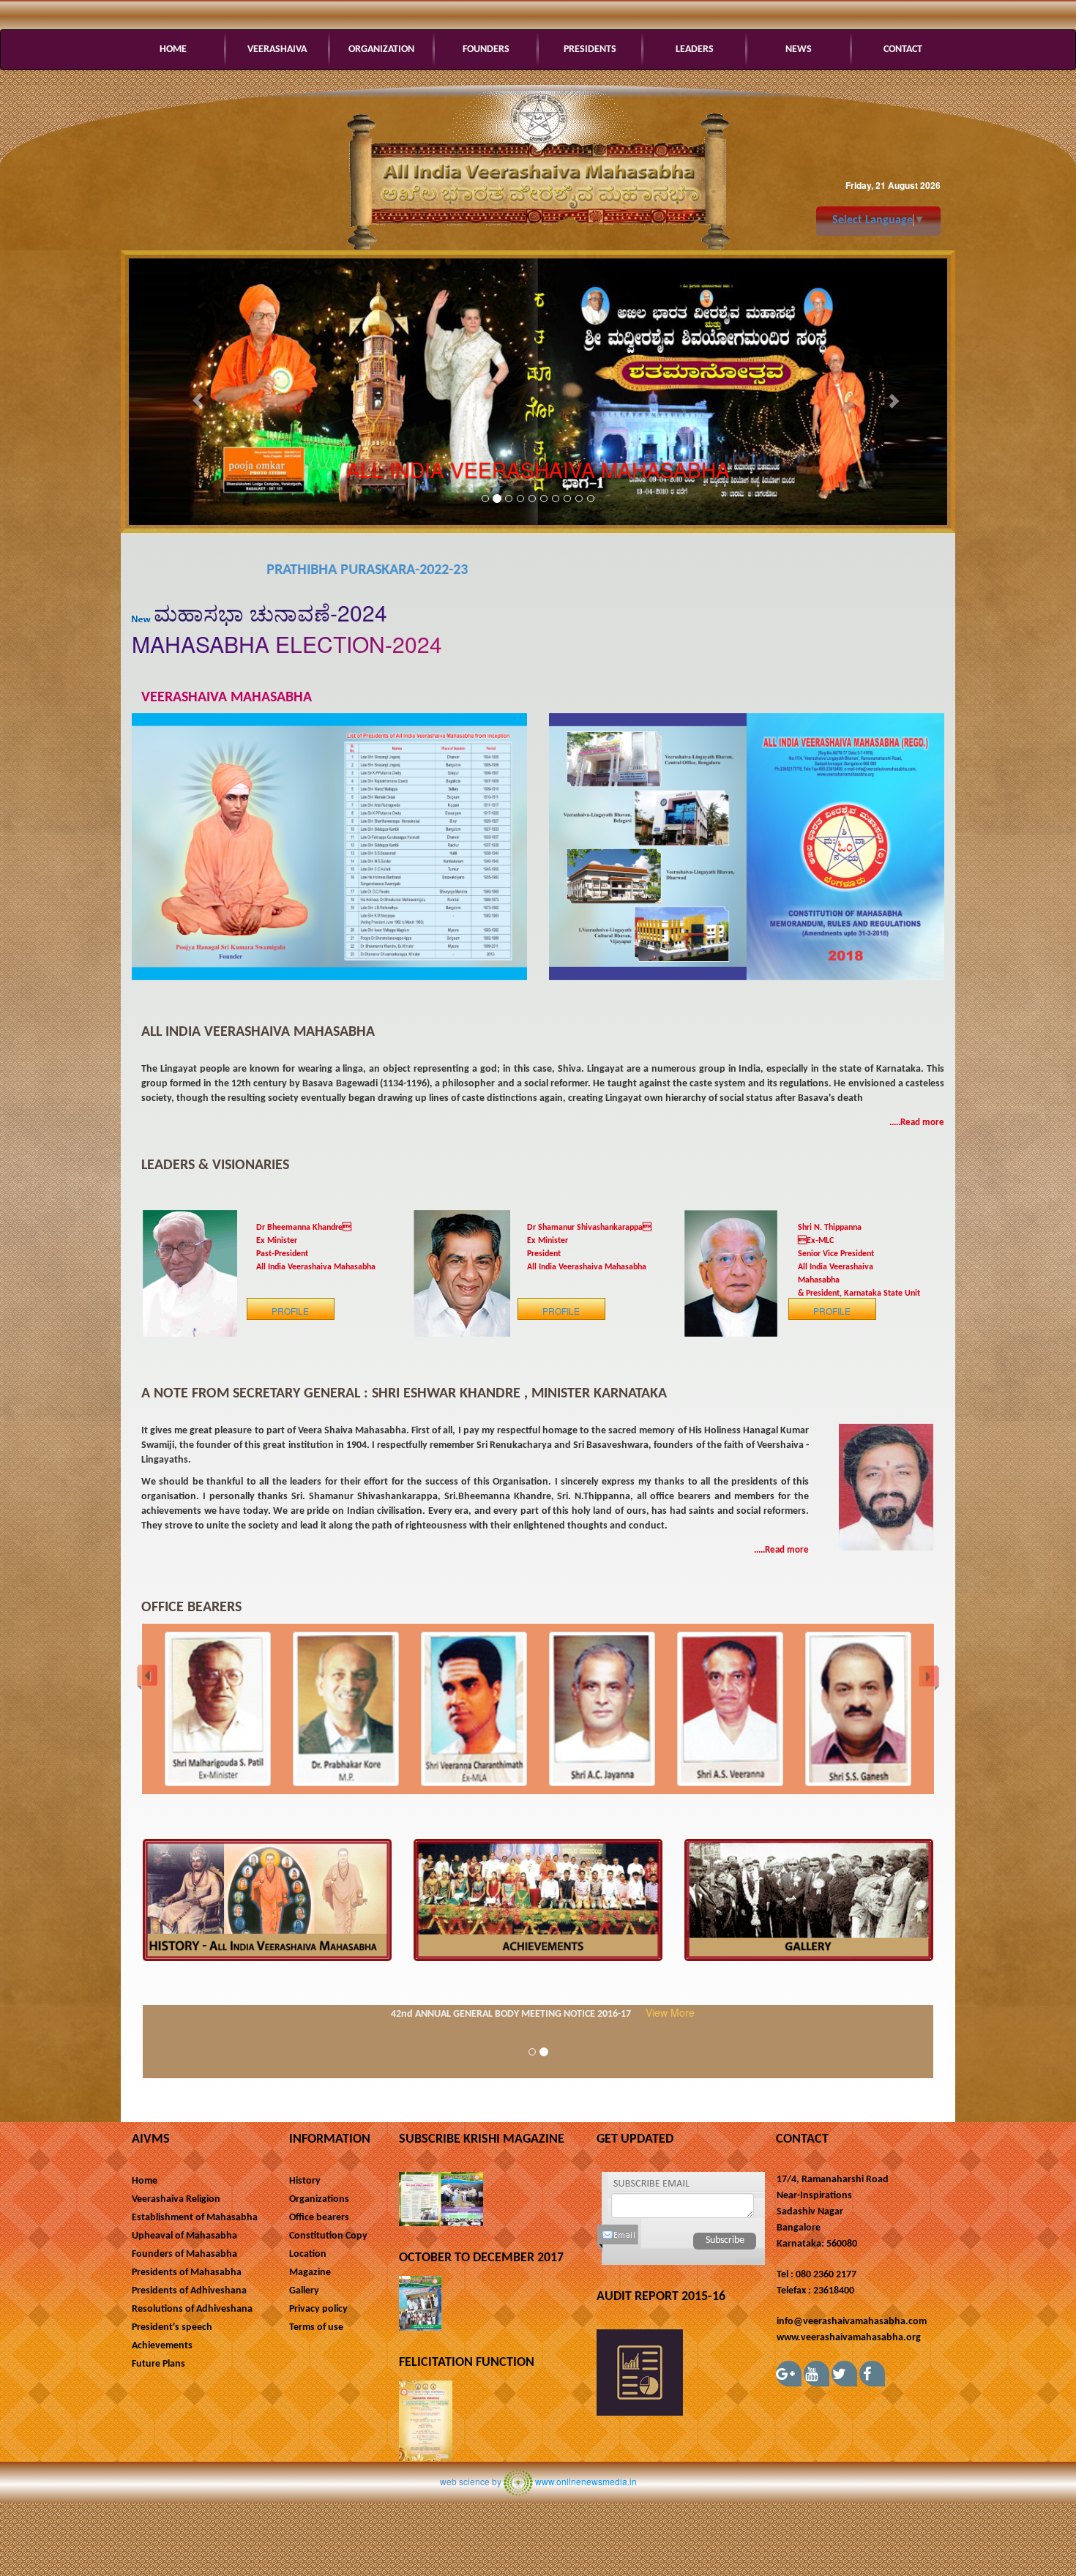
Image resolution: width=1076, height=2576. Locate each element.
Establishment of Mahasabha (195, 2218)
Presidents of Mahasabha (187, 2273)
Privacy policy (318, 2309)
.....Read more (917, 1123)
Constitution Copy (328, 2236)
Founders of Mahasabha (184, 2254)
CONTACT (903, 49)
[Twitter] (844, 2374)
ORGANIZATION (381, 49)
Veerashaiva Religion (176, 2199)
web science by (471, 2481)
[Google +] (789, 2374)
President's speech (172, 2327)
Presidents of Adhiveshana (189, 2291)
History (305, 2181)
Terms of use (316, 2327)
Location (308, 2254)
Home (145, 2181)
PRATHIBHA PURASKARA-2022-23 (199, 570)
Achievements (162, 2346)
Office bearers (319, 2218)
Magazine (310, 2273)
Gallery (304, 2291)
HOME (173, 49)
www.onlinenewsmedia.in (586, 2481)
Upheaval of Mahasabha (184, 2236)
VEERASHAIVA (277, 49)
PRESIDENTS (590, 49)
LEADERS (695, 49)
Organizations (319, 2199)
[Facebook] (872, 2374)
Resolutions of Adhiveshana (192, 2309)
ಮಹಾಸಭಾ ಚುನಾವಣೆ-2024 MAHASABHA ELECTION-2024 (287, 628)
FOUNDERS (486, 49)
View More (670, 2012)
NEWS (799, 49)
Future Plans (158, 2364)
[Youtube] (817, 2374)
